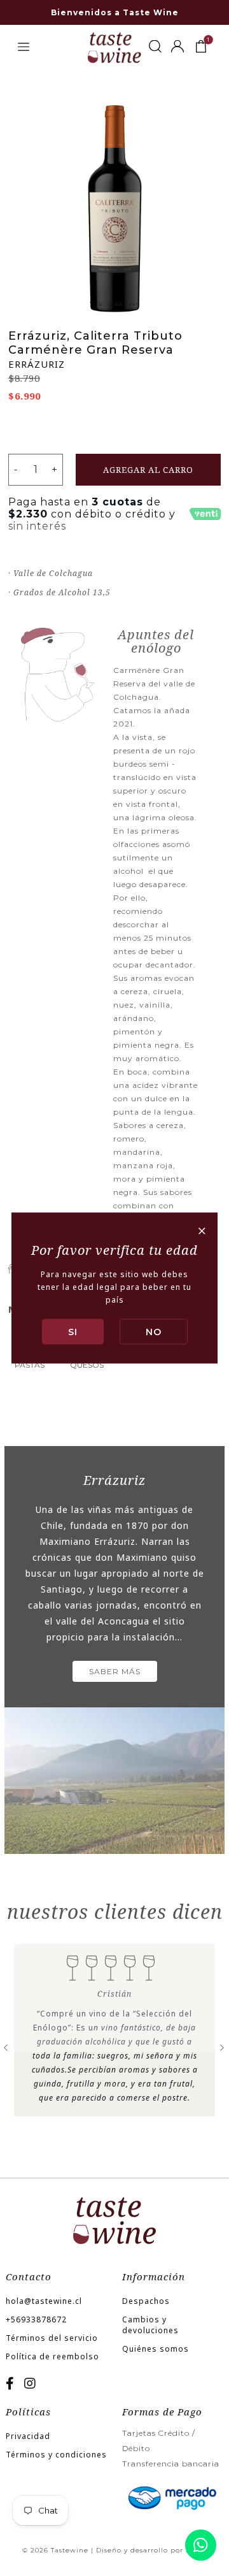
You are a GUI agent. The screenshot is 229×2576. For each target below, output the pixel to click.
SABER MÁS (115, 1671)
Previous (6, 2046)
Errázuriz (37, 364)
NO (154, 1332)
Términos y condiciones (56, 2455)
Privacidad (28, 2436)
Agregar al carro (148, 470)
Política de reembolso (52, 2356)
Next (223, 2046)
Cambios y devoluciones (150, 2325)
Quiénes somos (156, 2349)
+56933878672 (36, 2319)
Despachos (146, 2301)
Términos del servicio (52, 2338)
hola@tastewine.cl (44, 2301)
